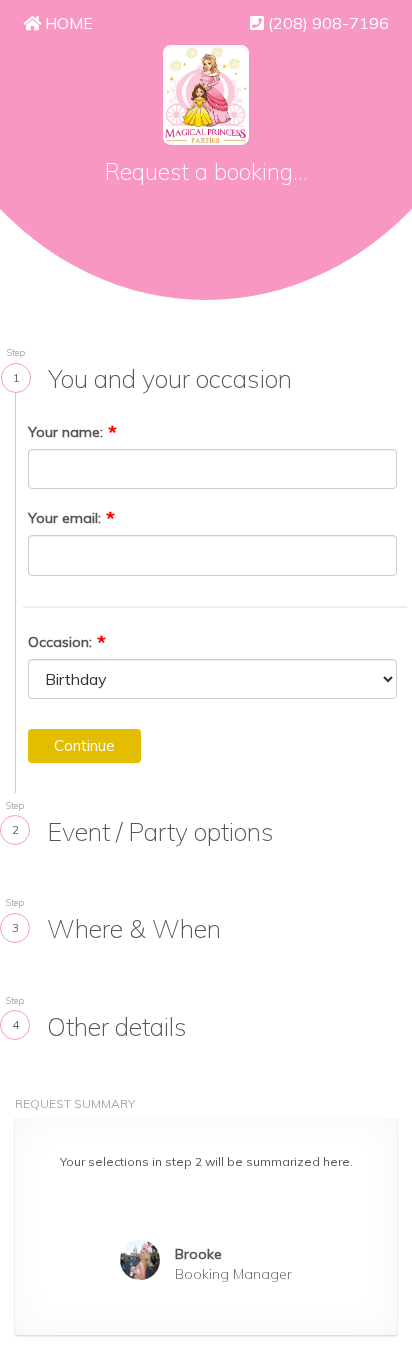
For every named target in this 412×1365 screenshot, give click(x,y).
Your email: (64, 518)
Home (67, 23)
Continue (84, 745)
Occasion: (60, 642)
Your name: (65, 432)
